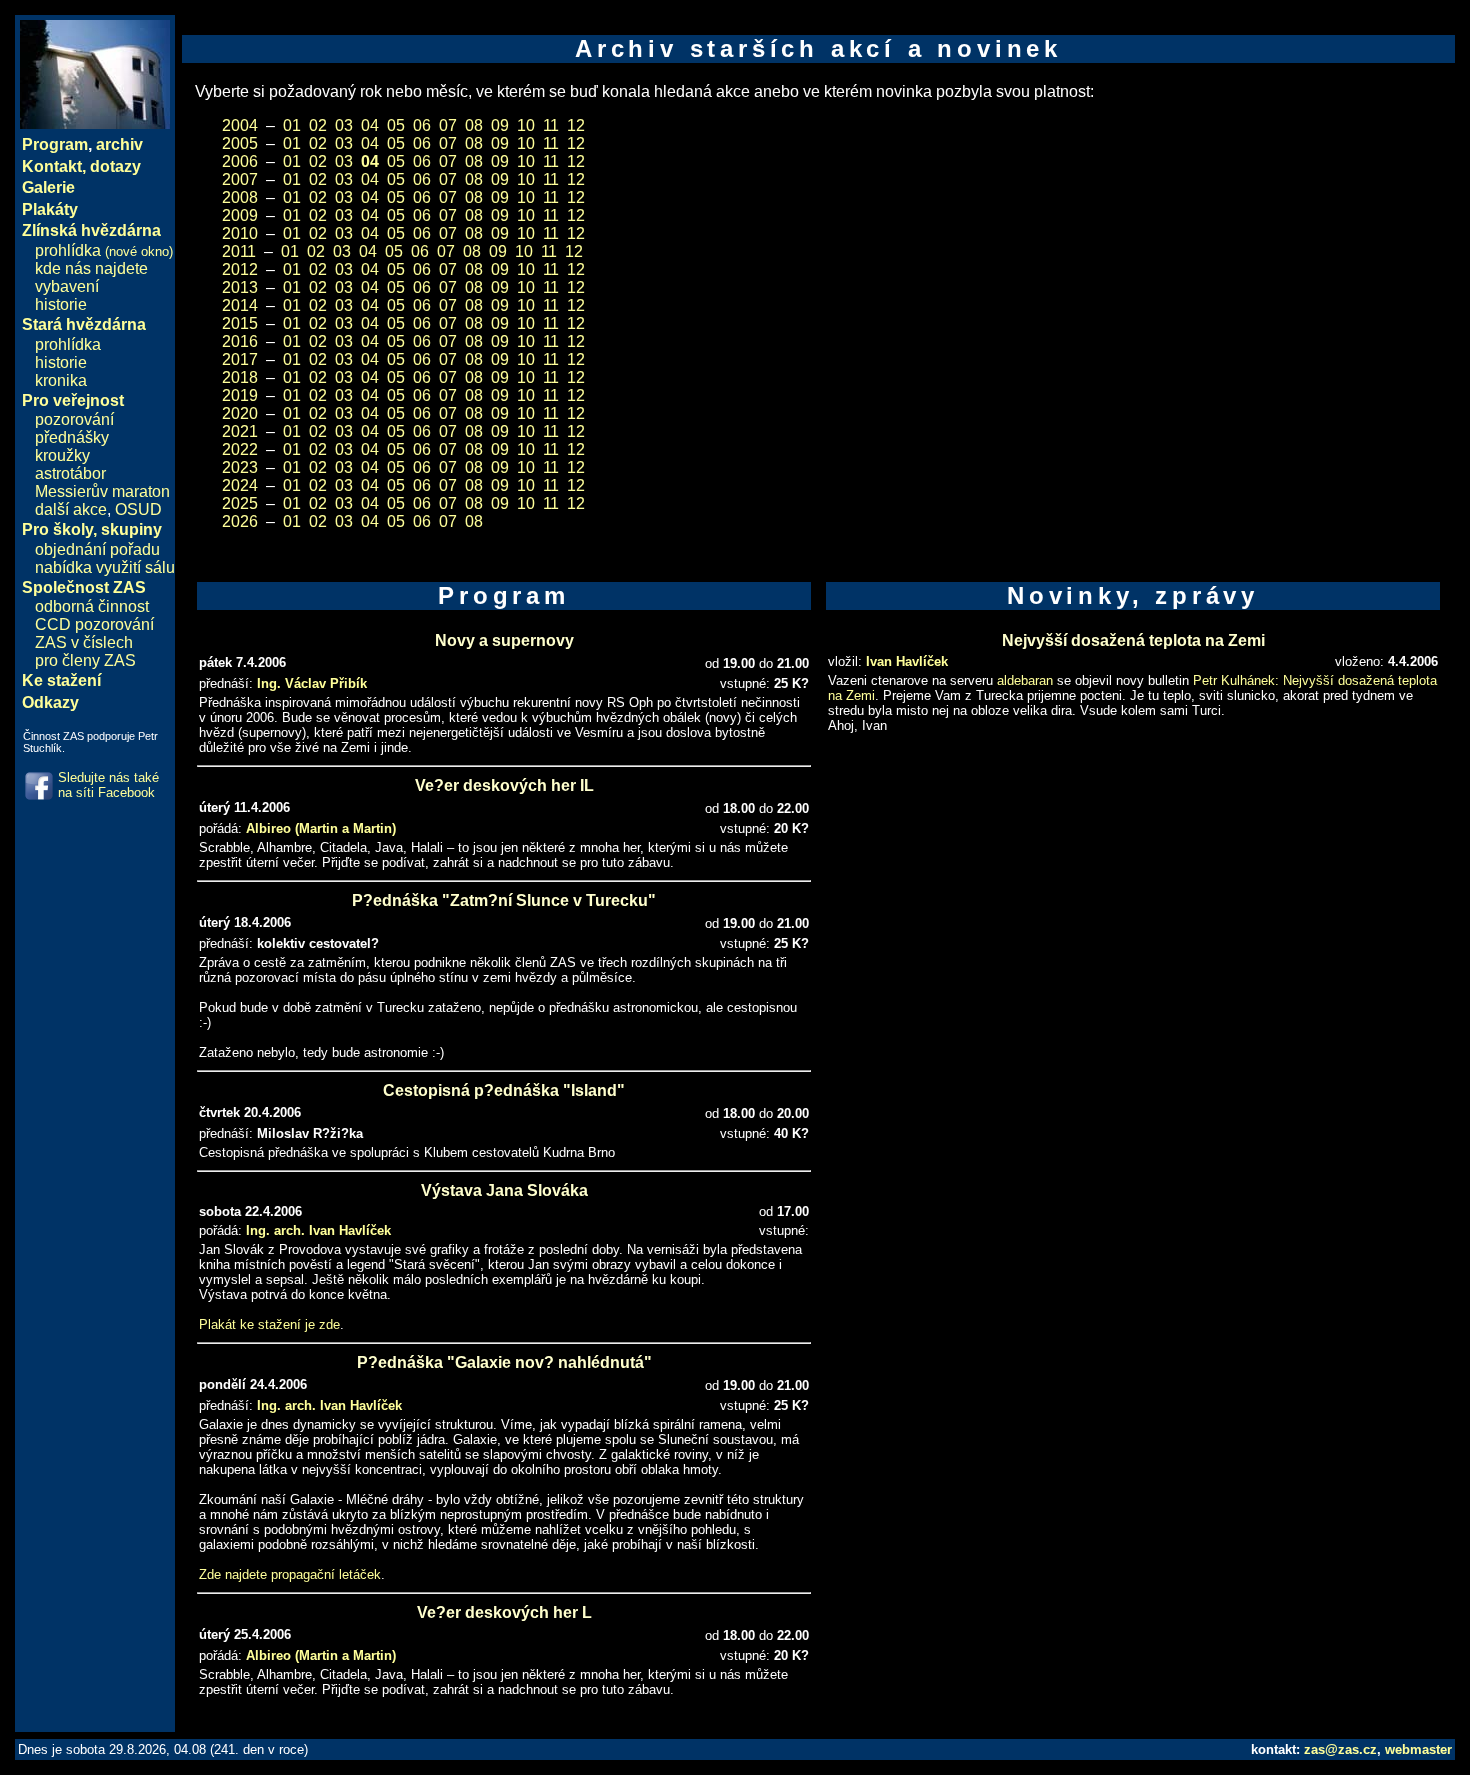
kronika (61, 380)
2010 (240, 233)
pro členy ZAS (85, 660)
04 (370, 125)
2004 (240, 125)
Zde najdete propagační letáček (290, 1574)
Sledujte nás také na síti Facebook (108, 785)
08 (474, 125)
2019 (240, 395)
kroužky (62, 455)
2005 (240, 143)
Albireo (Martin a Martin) (321, 828)
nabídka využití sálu (105, 567)
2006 (240, 161)
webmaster (1418, 1749)
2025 (240, 503)
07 (448, 125)
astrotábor (70, 473)
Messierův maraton (102, 491)
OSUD (138, 509)
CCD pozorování (94, 624)
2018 (240, 377)
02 (318, 125)
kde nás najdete (91, 268)
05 (396, 125)
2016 (240, 341)
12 (576, 125)
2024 (240, 485)
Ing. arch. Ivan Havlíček (318, 1230)
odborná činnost (92, 606)
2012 (240, 269)
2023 (240, 467)
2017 (240, 359)
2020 (240, 413)
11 (551, 125)
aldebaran (1025, 680)
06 (422, 125)
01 (292, 125)
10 (526, 125)
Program (55, 144)
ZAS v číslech (84, 642)
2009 (240, 215)
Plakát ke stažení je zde (269, 1324)
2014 (240, 305)
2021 (240, 431)
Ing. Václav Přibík (312, 683)
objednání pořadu (97, 549)
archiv (119, 144)
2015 (240, 323)
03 (344, 125)
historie (61, 304)
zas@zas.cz (1340, 1749)
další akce (71, 509)
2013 (240, 287)
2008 (240, 197)
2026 (240, 521)
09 (500, 125)
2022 (240, 449)
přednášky (72, 437)
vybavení (67, 286)
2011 (239, 251)
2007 (240, 179)
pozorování (74, 419)
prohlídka (104, 250)
